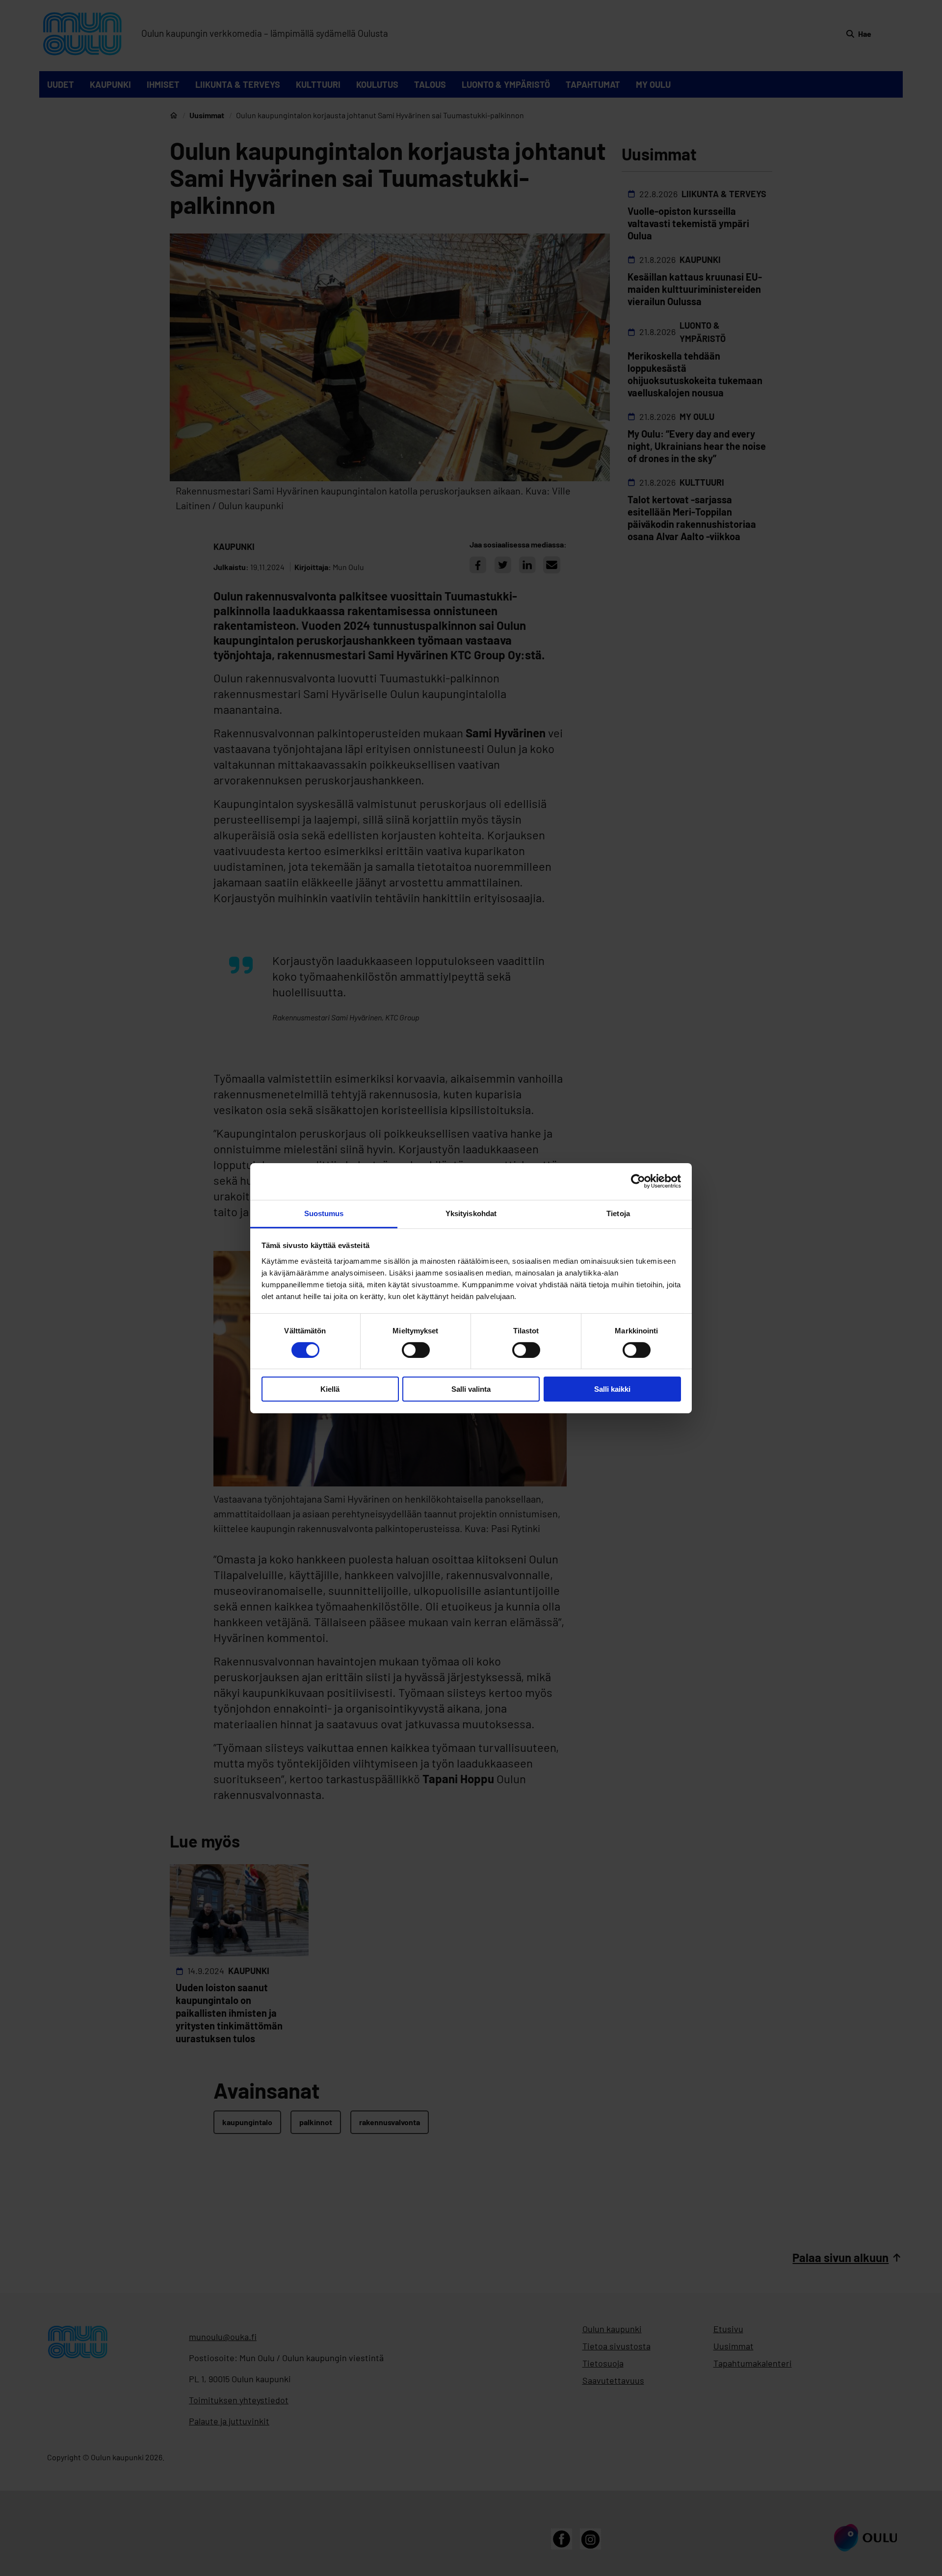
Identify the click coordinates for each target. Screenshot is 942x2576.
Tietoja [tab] (618, 1213)
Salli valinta (471, 1389)
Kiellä (330, 1389)
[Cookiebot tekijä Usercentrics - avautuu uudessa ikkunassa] (638, 1181)
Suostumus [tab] (324, 1213)
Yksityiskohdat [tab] (471, 1213)
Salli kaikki (612, 1389)
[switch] (416, 1350)
